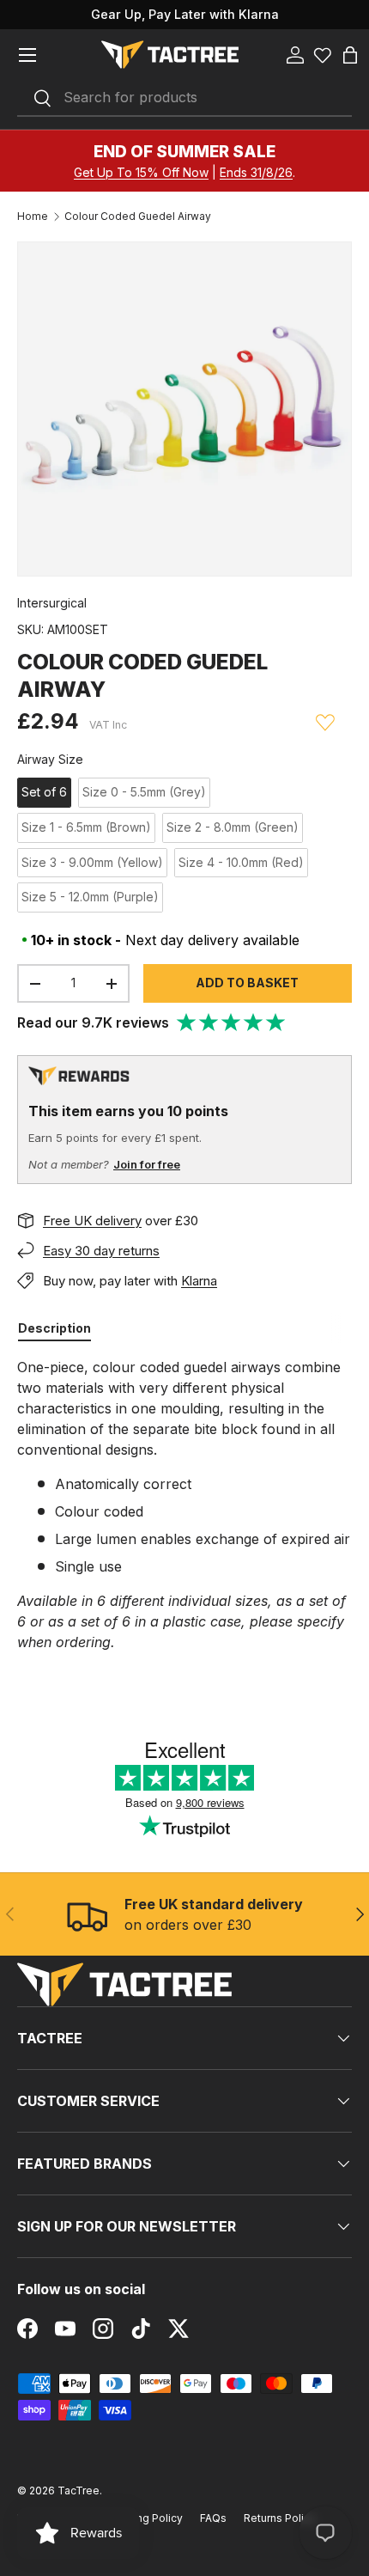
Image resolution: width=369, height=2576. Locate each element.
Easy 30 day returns (101, 1251)
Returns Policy (280, 2518)
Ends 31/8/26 (256, 172)
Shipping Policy (144, 2518)
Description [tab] (54, 1328)
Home (33, 217)
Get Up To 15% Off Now (141, 172)
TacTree (79, 2491)
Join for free (147, 1164)
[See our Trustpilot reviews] (232, 1022)
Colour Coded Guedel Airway (138, 217)
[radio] (44, 793)
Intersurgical (52, 603)
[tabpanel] (184, 1505)
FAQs (213, 2518)
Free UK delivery (92, 1221)
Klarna (199, 1281)
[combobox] (184, 98)
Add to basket (247, 983)
